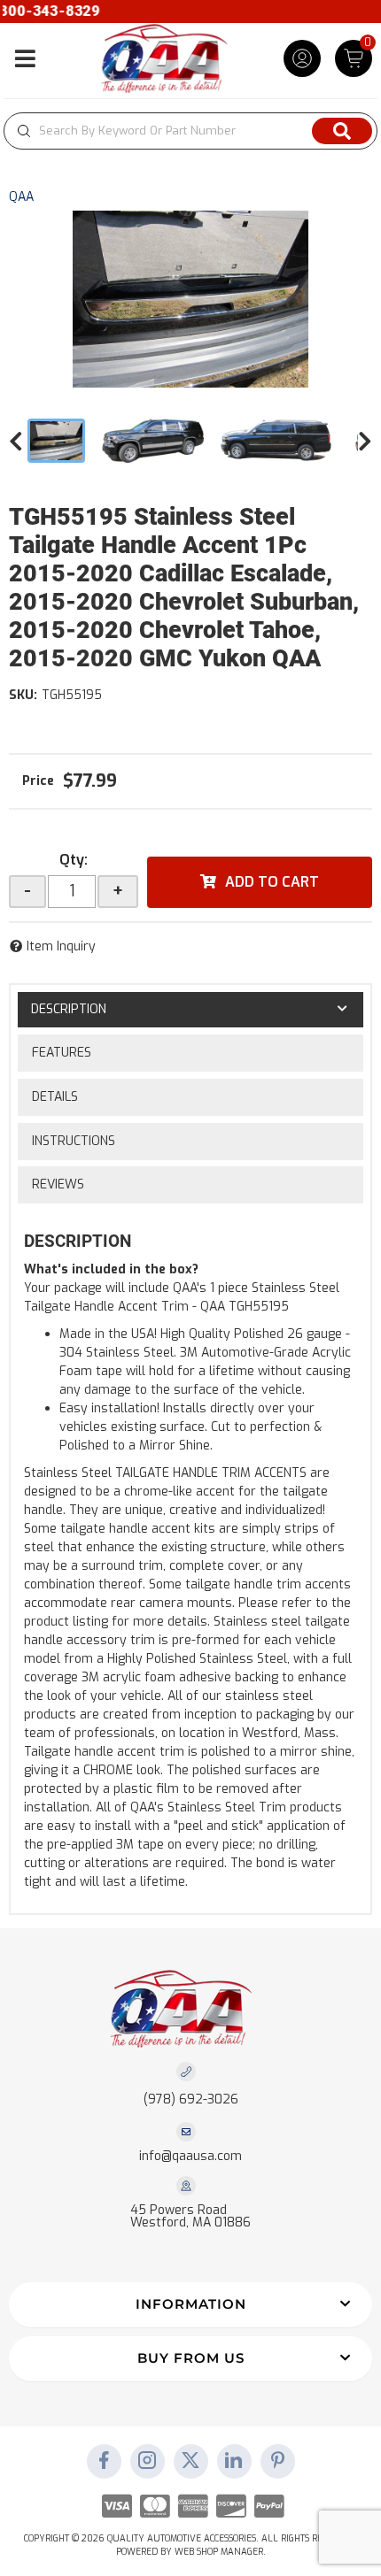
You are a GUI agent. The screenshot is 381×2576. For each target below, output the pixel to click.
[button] (190, 131)
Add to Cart (272, 882)
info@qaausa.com (190, 2157)
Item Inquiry (61, 946)
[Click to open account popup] (302, 58)
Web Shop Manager (219, 2552)
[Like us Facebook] (104, 2462)
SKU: (23, 695)
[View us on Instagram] (147, 2462)
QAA (21, 197)
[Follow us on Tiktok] (234, 2462)
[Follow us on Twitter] (190, 2462)
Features (62, 1053)
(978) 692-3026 (191, 2099)
